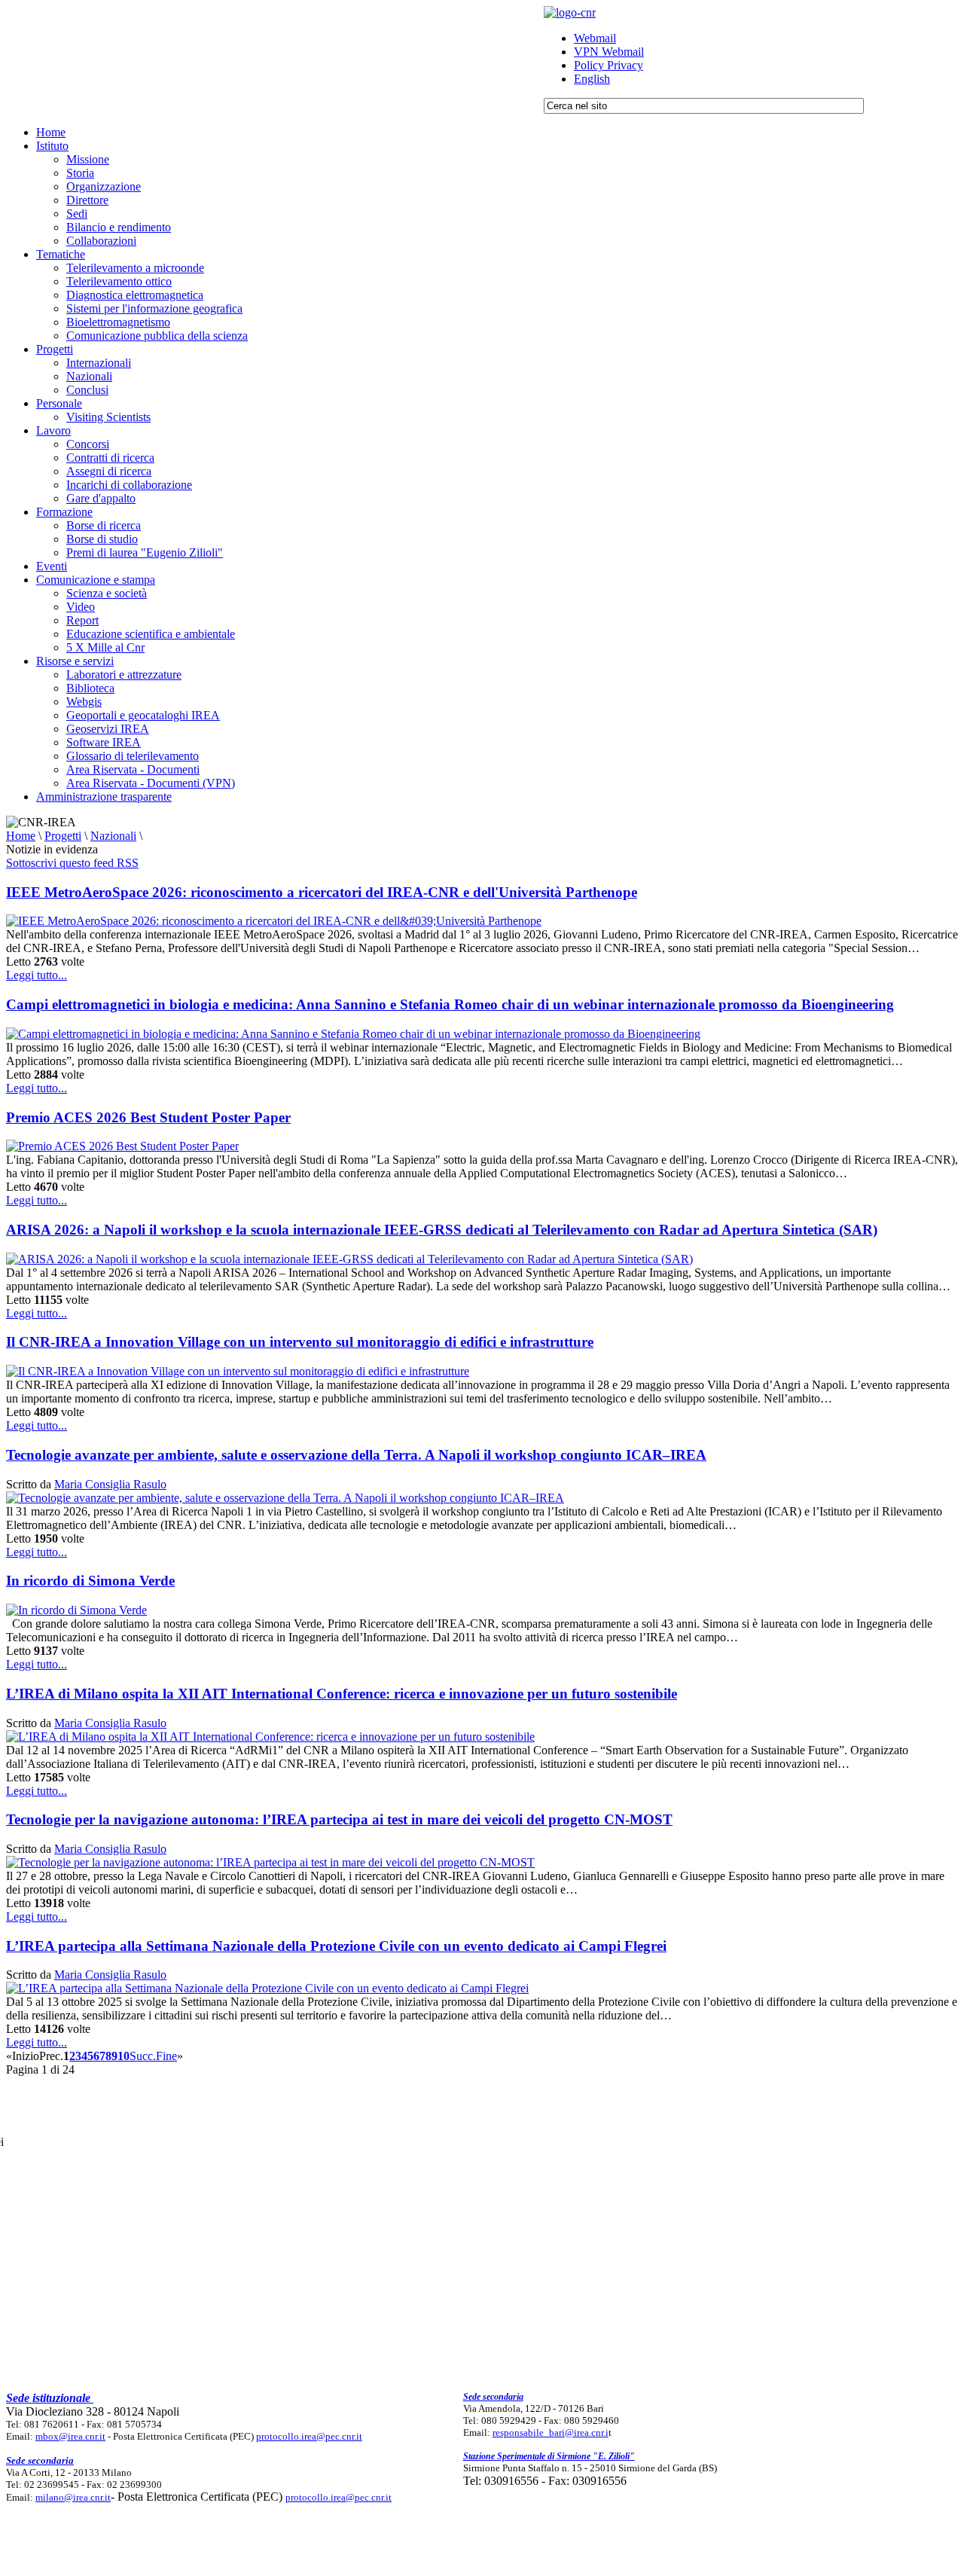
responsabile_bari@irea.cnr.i (551, 2433)
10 (124, 2056)
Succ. (143, 2056)
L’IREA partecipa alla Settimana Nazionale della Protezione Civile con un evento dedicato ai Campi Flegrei (336, 1946)
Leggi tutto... (37, 975)
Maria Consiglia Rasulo (110, 1484)
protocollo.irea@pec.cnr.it (309, 2436)
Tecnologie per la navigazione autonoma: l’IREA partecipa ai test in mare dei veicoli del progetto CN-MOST (339, 1819)
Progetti (63, 836)
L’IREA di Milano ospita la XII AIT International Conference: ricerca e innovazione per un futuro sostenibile (342, 1694)
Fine (166, 2056)
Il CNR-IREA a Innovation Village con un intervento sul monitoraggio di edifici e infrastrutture (300, 1342)
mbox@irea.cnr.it (70, 2436)
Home (21, 836)
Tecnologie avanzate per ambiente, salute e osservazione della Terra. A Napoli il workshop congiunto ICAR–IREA (356, 1455)
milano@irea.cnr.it (73, 2497)
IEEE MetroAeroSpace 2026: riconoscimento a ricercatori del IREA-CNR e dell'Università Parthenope (322, 892)
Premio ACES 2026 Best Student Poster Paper (148, 1117)
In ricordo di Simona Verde (90, 1581)
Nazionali (113, 836)
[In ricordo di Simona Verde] (76, 1610)
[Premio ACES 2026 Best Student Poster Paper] (122, 1146)
